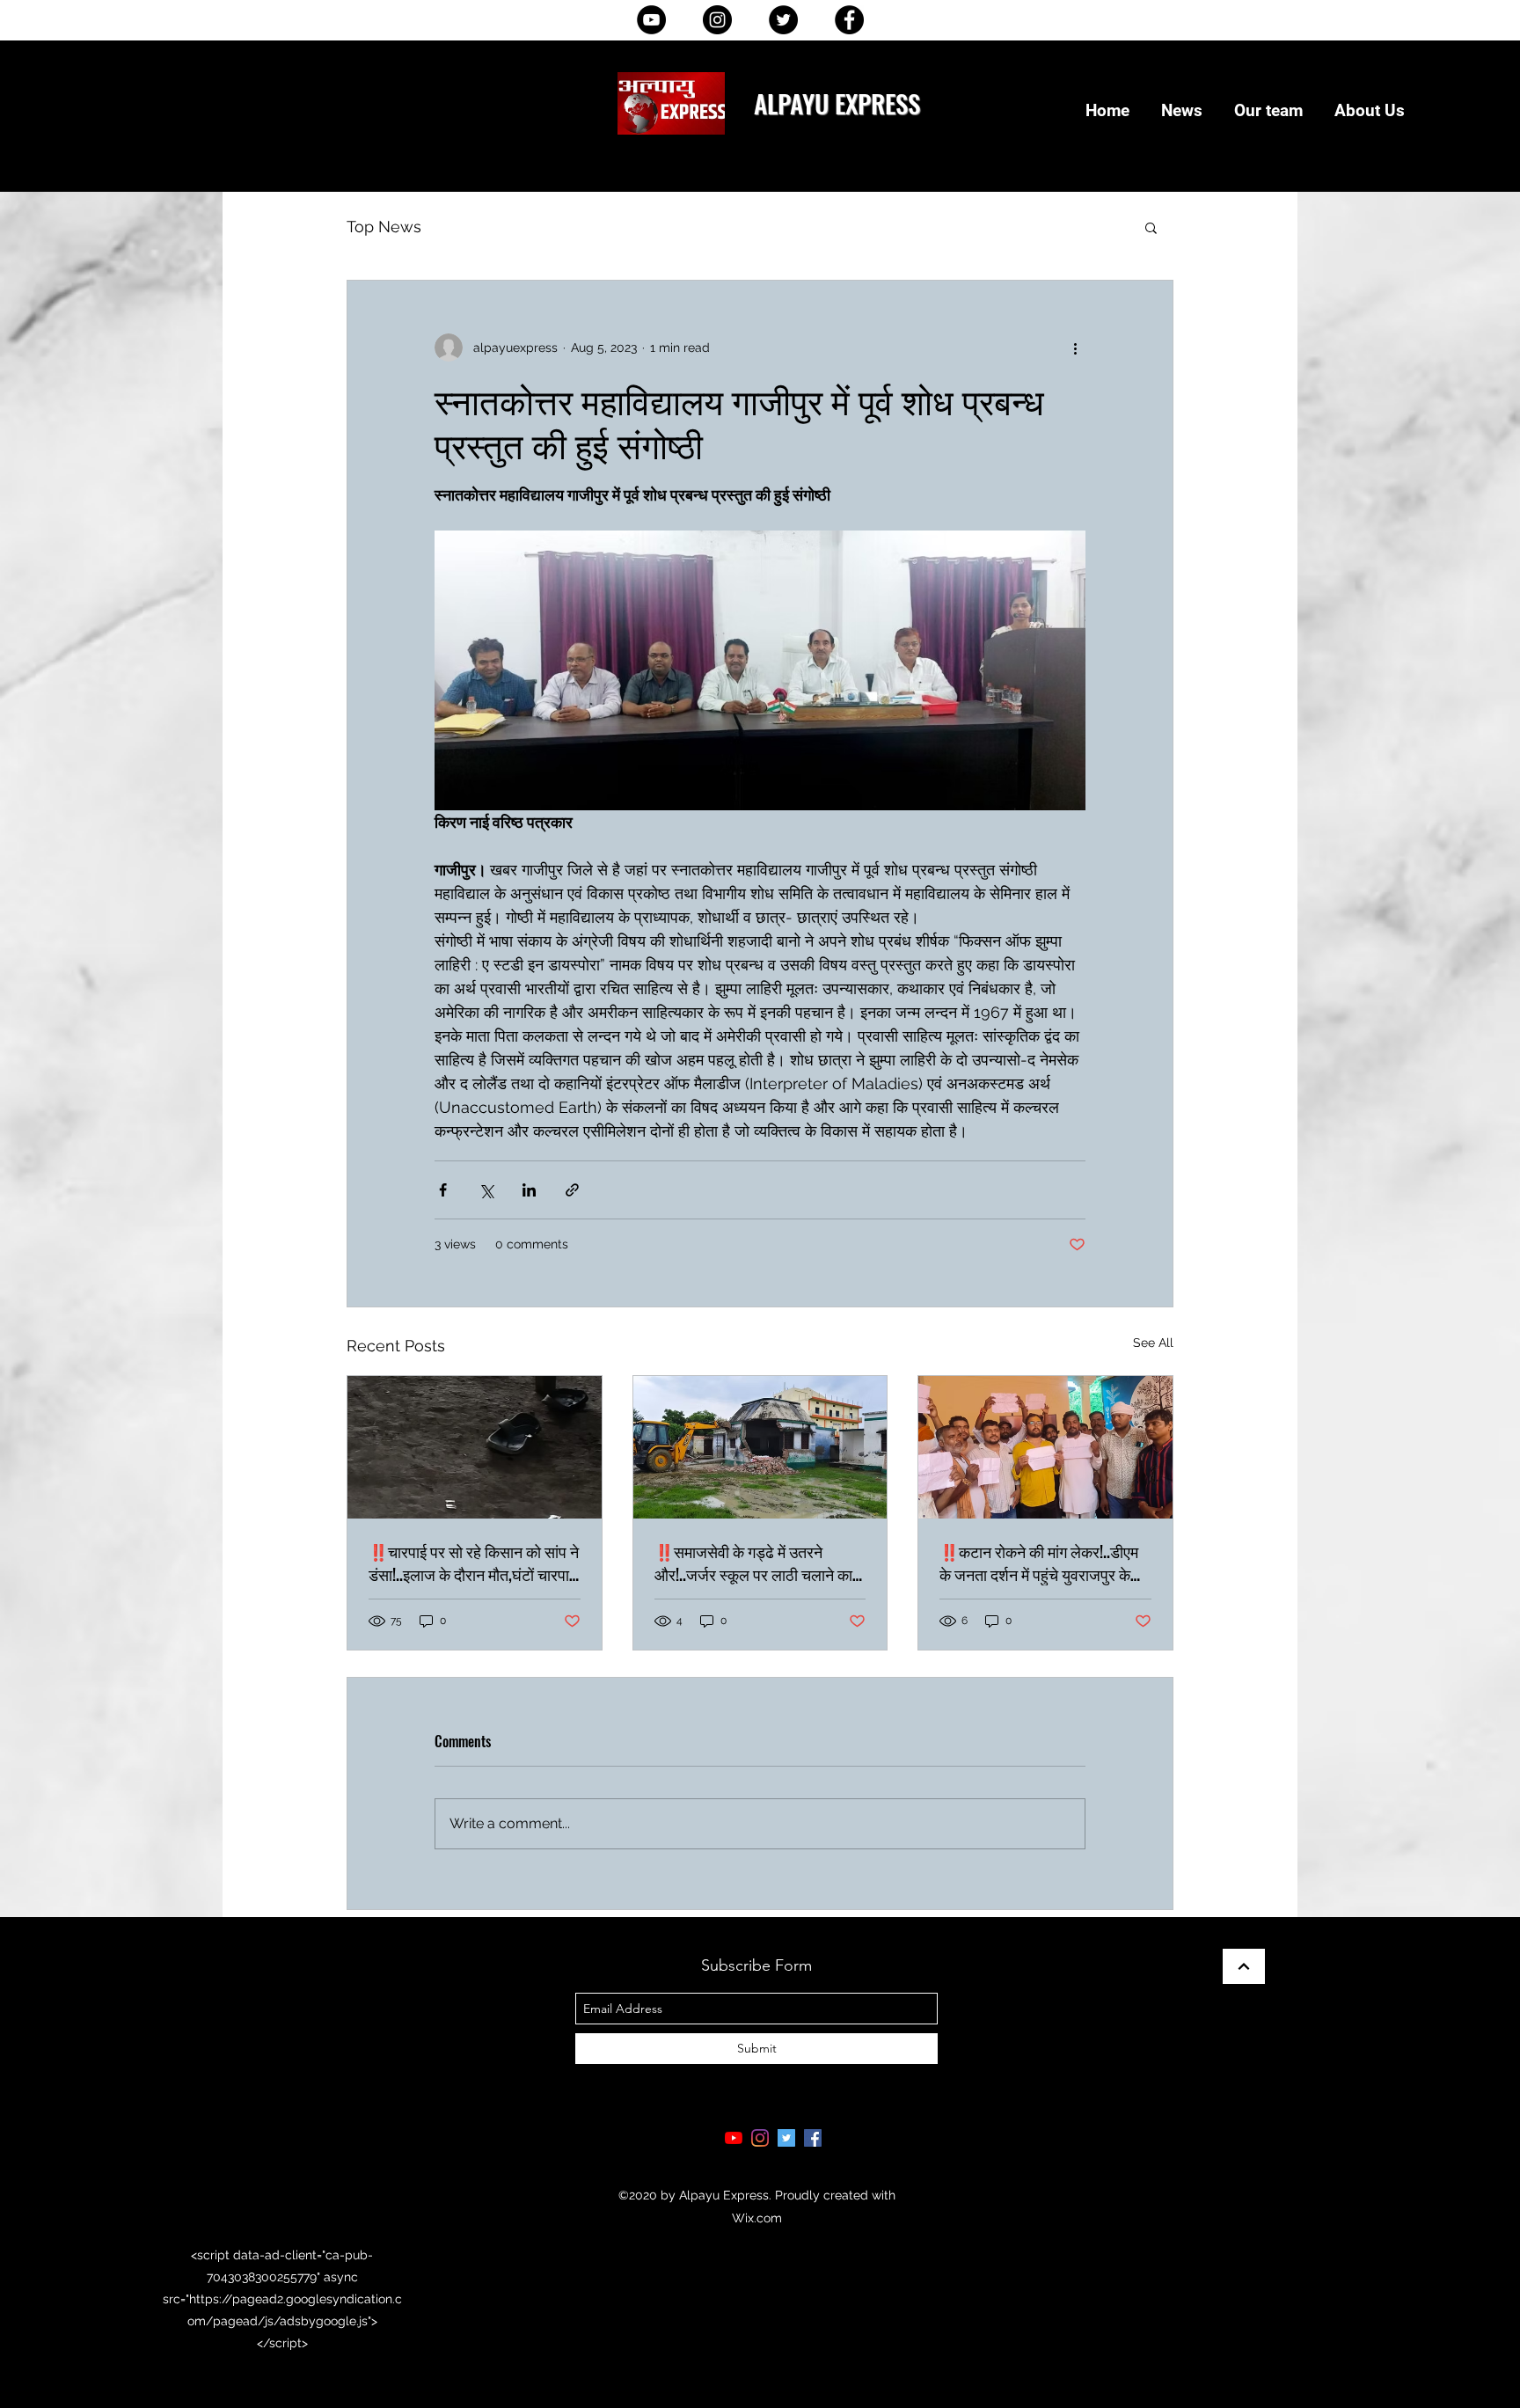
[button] (1151, 227)
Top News (384, 227)
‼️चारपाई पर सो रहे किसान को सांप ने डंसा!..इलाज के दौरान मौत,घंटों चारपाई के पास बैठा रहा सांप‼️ (474, 1563)
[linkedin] (760, 2138)
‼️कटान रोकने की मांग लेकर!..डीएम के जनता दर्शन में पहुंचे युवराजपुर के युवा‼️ (1039, 1563)
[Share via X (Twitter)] (486, 1190)
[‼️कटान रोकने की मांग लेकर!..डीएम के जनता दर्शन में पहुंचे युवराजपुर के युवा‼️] (1045, 1447)
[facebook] (813, 2138)
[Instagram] (717, 20)
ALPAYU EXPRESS (837, 102)
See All (1153, 1343)
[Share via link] (572, 1190)
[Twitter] (783, 20)
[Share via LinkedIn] (529, 1190)
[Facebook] (849, 20)
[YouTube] (651, 20)
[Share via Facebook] (443, 1190)
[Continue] (1244, 1966)
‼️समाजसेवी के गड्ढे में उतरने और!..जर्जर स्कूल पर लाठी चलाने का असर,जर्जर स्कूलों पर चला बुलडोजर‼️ (753, 1563)
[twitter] (786, 2138)
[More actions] (1075, 348)
